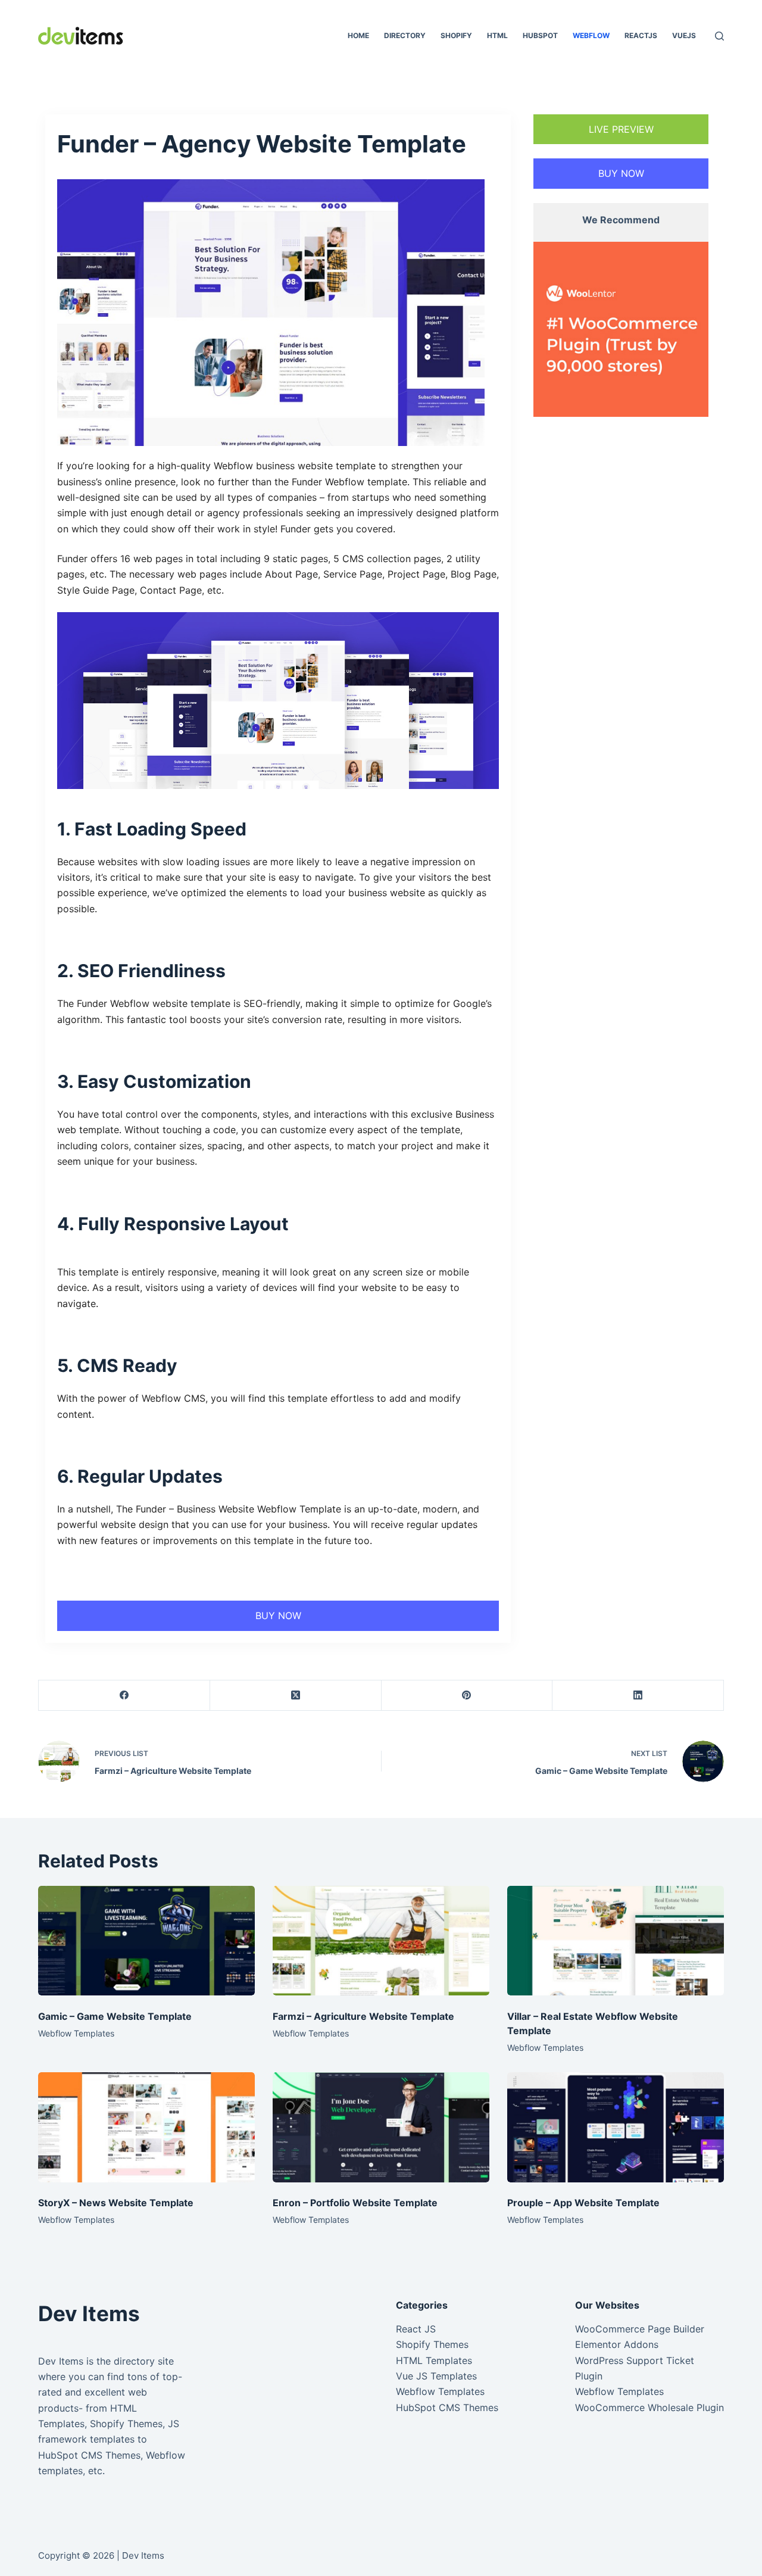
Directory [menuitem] (405, 35)
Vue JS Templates (436, 2376)
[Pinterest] (467, 1696)
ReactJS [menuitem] (641, 35)
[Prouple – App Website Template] (616, 2127)
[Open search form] (719, 36)
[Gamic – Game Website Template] (146, 1941)
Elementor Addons (617, 2344)
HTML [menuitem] (497, 35)
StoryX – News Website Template (116, 2203)
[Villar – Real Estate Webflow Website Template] (616, 1941)
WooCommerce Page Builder (640, 2329)
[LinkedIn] (638, 1696)
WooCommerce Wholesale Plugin (649, 2407)
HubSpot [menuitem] (540, 35)
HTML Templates (434, 2360)
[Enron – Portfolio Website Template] (381, 2127)
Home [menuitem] (358, 35)
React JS (416, 2329)
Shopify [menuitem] (456, 35)
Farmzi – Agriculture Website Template (363, 2016)
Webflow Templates (76, 2033)
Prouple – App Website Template (583, 2203)
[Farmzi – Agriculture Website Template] (381, 1941)
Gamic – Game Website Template (115, 2016)
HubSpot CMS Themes (447, 2407)
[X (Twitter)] (296, 1696)
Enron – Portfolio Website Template (355, 2203)
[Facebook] (124, 1696)
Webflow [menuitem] (591, 35)
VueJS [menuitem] (684, 35)
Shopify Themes (432, 2344)
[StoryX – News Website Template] (146, 2127)
